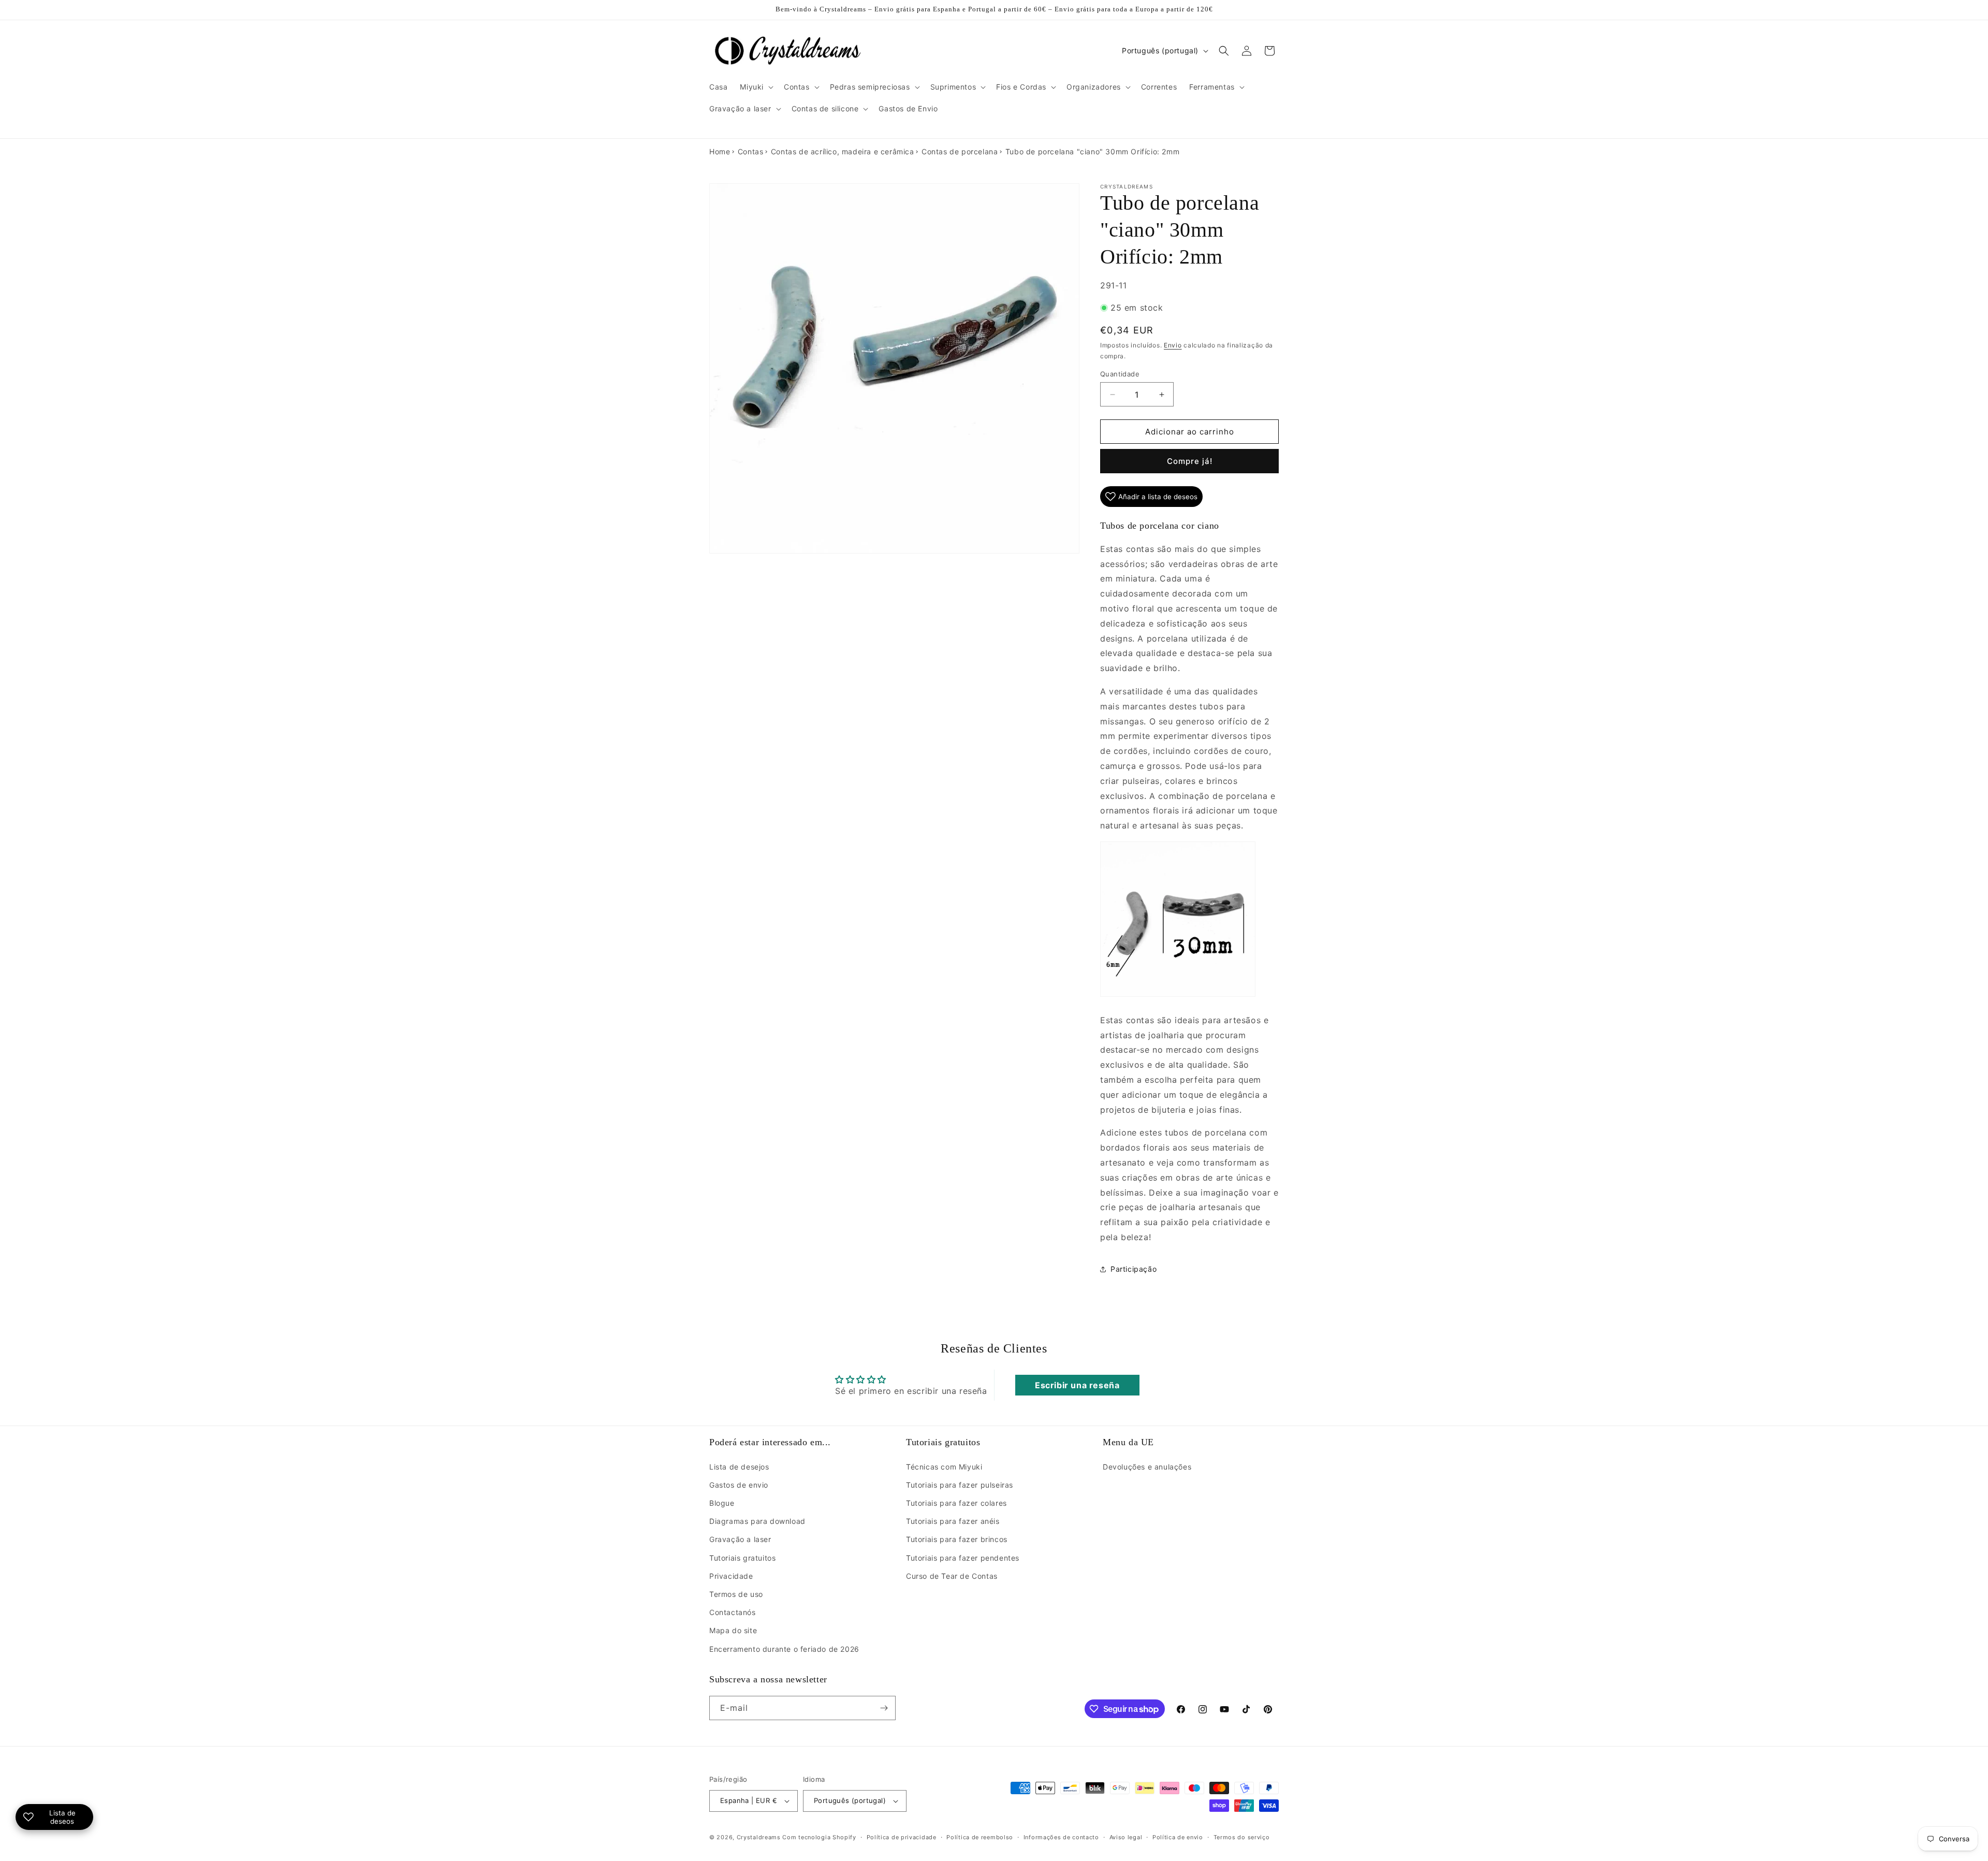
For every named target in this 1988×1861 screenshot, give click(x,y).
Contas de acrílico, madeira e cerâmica (843, 151)
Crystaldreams (759, 1837)
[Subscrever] (884, 1708)
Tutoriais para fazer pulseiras (960, 1485)
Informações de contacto (1061, 1837)
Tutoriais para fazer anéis (953, 1521)
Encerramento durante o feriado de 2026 (784, 1649)
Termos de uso (736, 1594)
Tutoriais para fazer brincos (957, 1539)
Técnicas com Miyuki (944, 1467)
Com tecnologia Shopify (819, 1837)
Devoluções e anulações (1147, 1467)
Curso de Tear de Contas (952, 1576)
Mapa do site (733, 1630)
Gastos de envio (739, 1485)
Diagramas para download (757, 1521)
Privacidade (731, 1576)
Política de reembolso (980, 1837)
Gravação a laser (740, 1539)
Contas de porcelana (960, 151)
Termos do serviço (1242, 1837)
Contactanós (733, 1612)
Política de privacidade (902, 1837)
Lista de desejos (739, 1467)
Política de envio (1178, 1837)
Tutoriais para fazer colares (956, 1503)
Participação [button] (1134, 1269)
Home (720, 151)
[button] (756, 87)
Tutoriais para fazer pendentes (963, 1558)
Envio (1173, 345)
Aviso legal (1126, 1837)
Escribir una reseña (1077, 1385)
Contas (751, 151)
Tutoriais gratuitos (742, 1558)
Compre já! (1190, 461)
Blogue (722, 1503)
